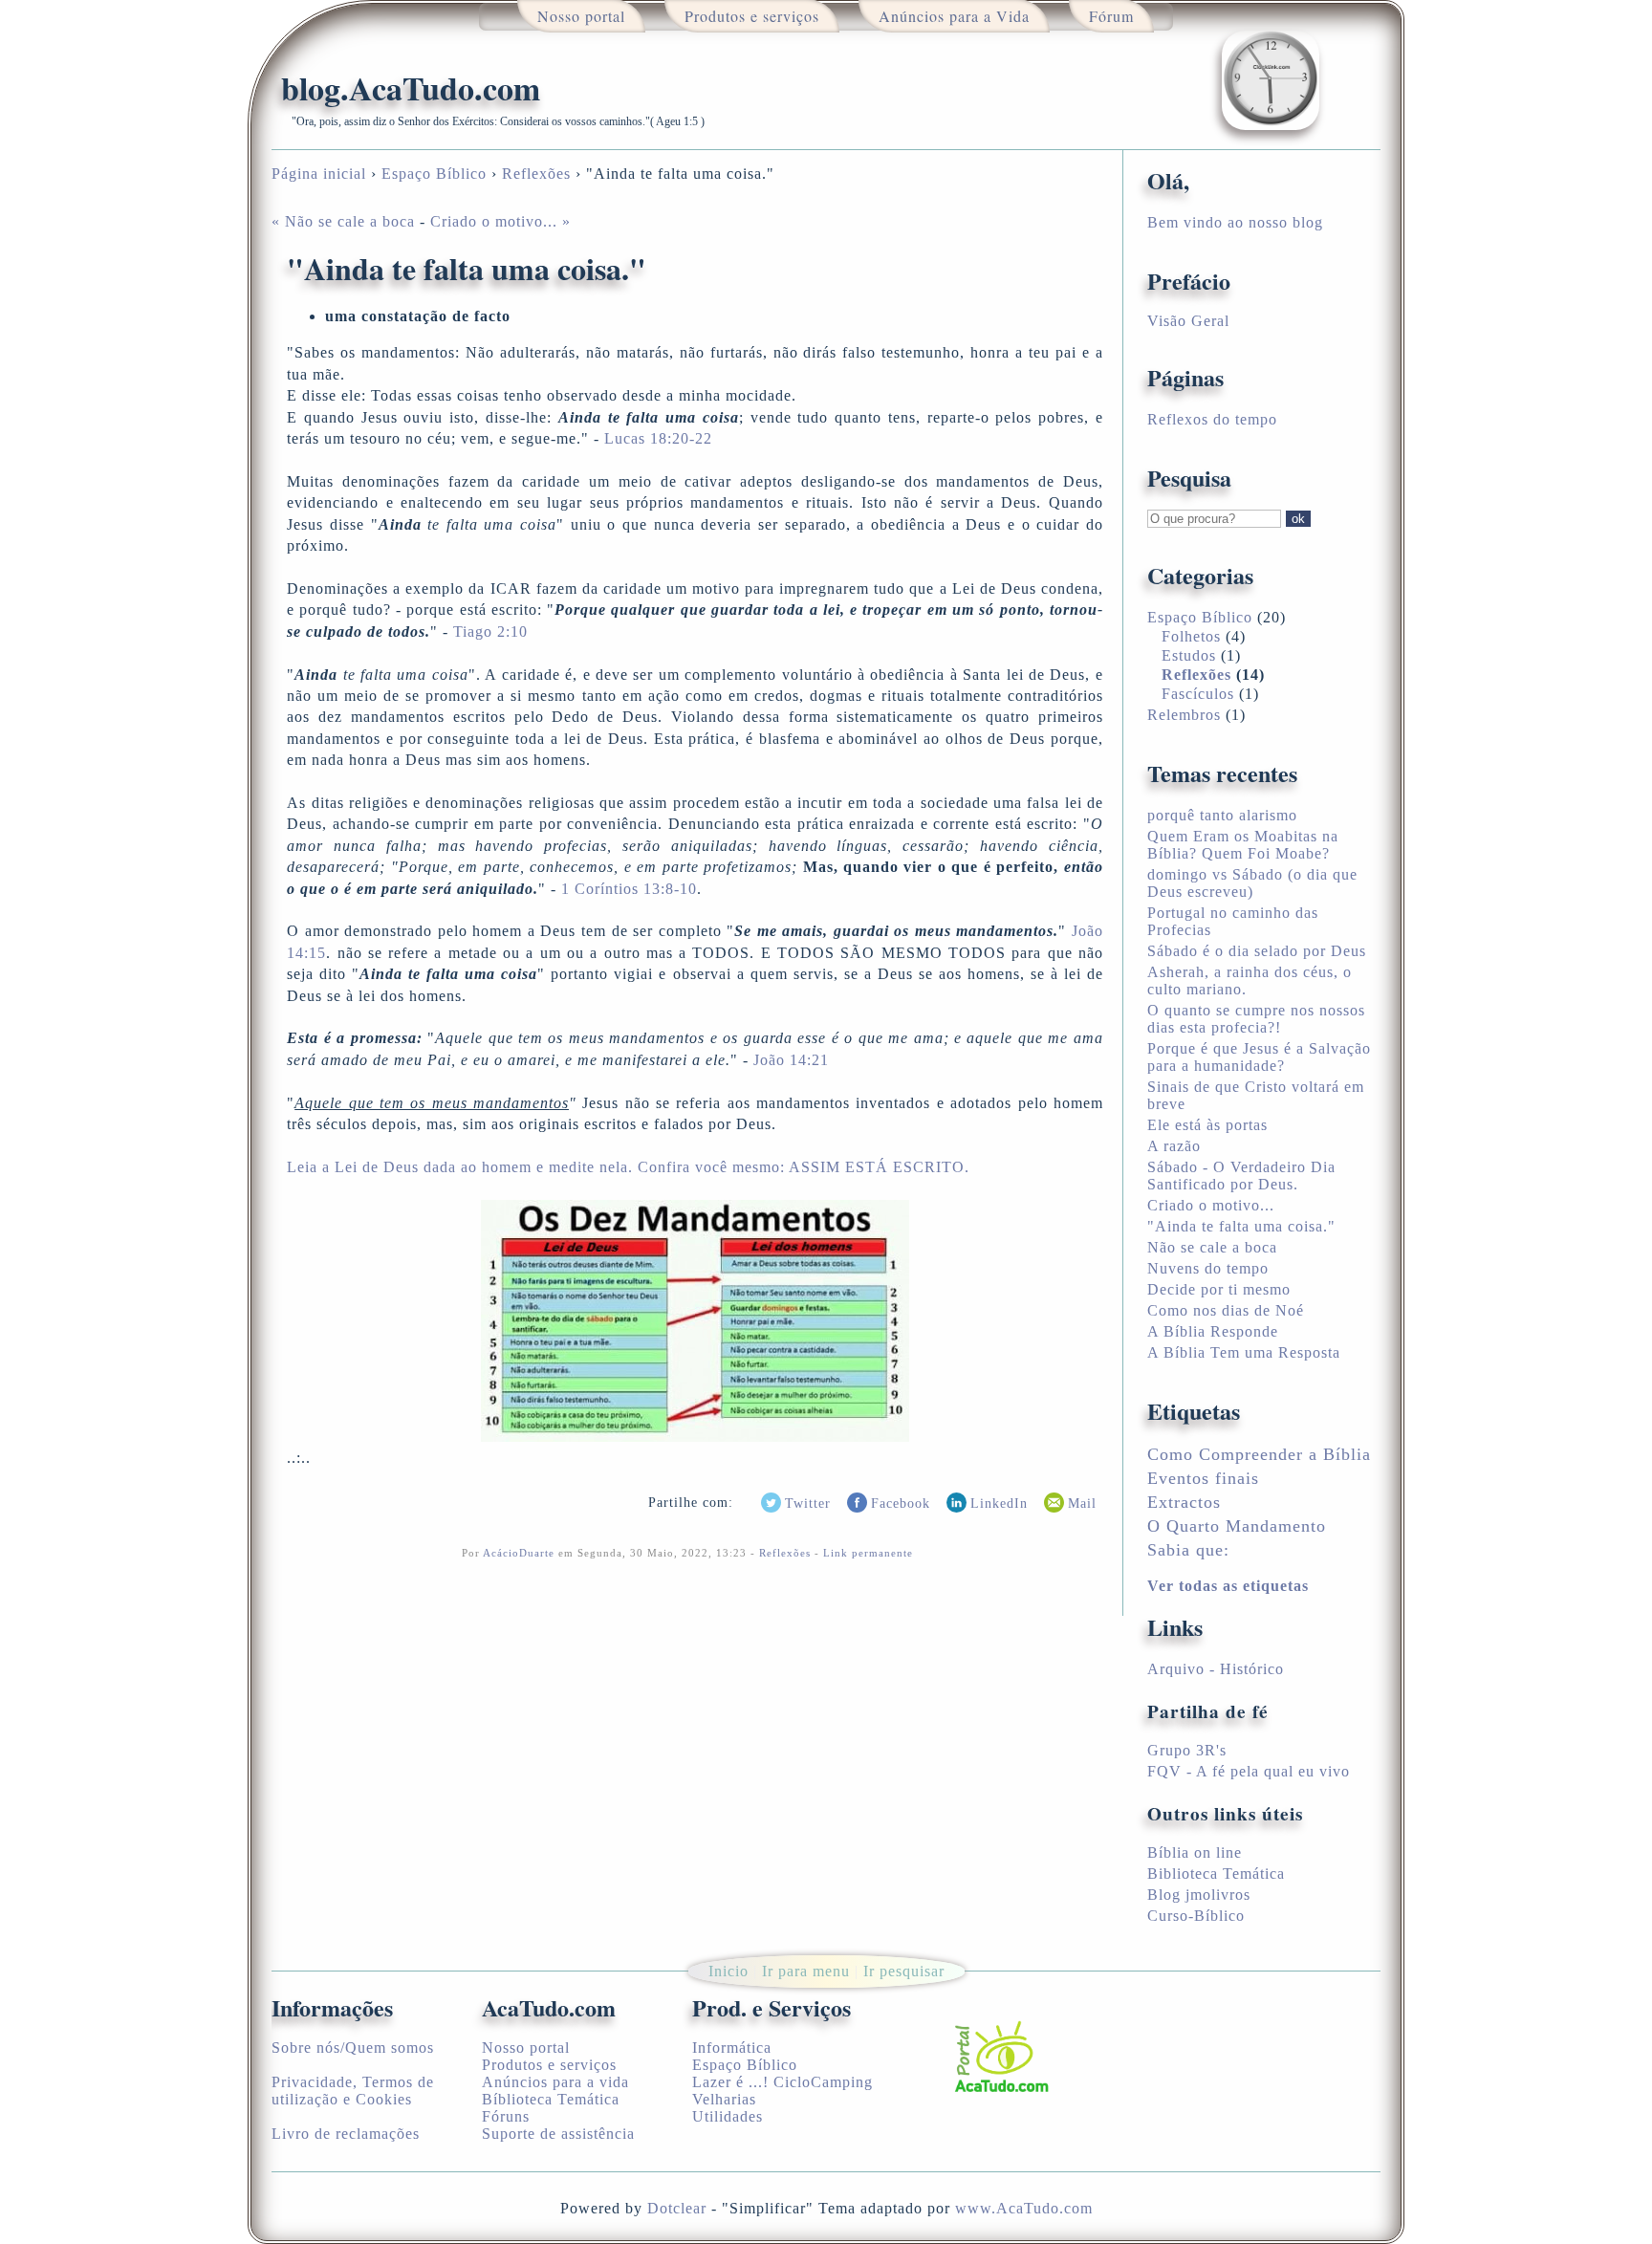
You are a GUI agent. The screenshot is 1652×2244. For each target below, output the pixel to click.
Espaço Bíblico (434, 174)
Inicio (728, 1971)
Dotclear (677, 2208)
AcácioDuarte (519, 1553)
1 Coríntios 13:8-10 (629, 889)
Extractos (1184, 1502)
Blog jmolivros (1199, 1895)
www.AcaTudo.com (1024, 2208)
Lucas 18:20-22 (656, 438)
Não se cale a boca (1212, 1247)
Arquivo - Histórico (1216, 1669)
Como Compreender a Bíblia (1259, 1454)
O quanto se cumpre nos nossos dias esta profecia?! (1256, 1019)
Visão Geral (1188, 321)
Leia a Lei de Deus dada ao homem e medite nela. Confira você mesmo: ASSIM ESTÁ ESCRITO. (628, 1167)
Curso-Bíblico (1196, 1916)
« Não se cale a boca (343, 221)
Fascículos (1198, 694)
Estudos (1189, 655)
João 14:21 (791, 1060)
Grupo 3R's (1187, 1750)
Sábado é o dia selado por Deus (1257, 951)
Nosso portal (526, 2048)
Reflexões (536, 174)
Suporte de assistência (558, 2134)
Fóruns (506, 2116)
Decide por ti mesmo (1219, 1289)
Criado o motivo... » (500, 221)
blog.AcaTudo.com (411, 88)
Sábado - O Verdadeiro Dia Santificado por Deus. (1241, 1176)
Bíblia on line (1195, 1852)
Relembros (1184, 715)
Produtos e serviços (549, 2065)
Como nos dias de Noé (1226, 1310)
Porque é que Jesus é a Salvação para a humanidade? (1259, 1057)
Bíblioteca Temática (551, 2099)
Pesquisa (1189, 478)
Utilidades (728, 2116)
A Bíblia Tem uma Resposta (1244, 1352)
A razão (1174, 1146)
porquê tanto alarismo (1222, 815)
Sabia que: (1188, 1550)
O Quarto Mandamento (1237, 1526)
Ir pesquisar (904, 1971)
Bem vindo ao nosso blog (1235, 222)
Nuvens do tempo (1208, 1268)
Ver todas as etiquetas (1228, 1586)
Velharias (724, 2099)
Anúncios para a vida (555, 2082)
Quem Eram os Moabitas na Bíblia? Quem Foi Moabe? (1243, 845)
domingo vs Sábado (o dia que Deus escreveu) (1252, 883)
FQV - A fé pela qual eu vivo (1249, 1771)
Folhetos (1191, 636)
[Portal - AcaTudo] (1000, 2054)
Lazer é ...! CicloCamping (783, 2082)
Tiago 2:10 (490, 632)
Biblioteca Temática (1216, 1874)
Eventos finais (1203, 1478)
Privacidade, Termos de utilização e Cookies (353, 2091)
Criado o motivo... (1211, 1205)
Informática (732, 2048)
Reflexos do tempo (1212, 419)
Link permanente (868, 1553)
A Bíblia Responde (1213, 1331)
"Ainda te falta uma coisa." (1241, 1226)
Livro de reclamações (346, 2134)
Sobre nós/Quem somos (353, 2048)
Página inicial (319, 174)
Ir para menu (806, 1971)
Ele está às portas (1207, 1125)
